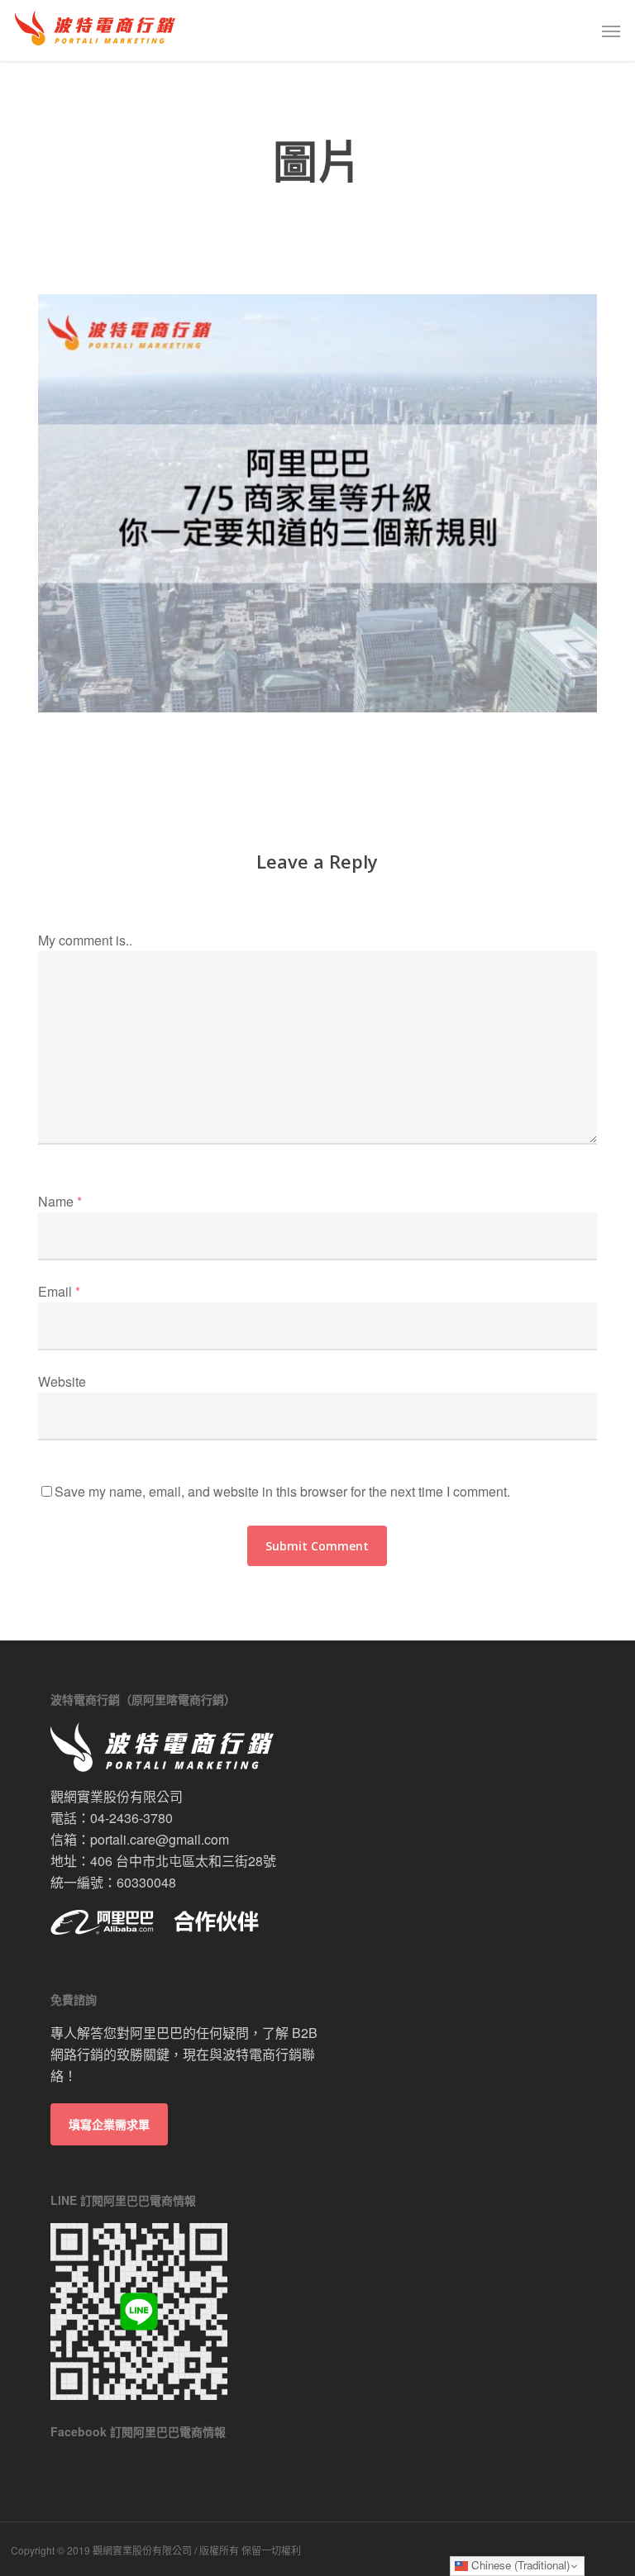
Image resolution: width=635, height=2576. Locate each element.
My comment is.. (85, 940)
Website (62, 1381)
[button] (611, 31)
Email (59, 1291)
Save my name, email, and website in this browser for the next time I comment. (282, 1491)
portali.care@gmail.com (160, 1839)
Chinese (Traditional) (519, 2565)
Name (60, 1201)
